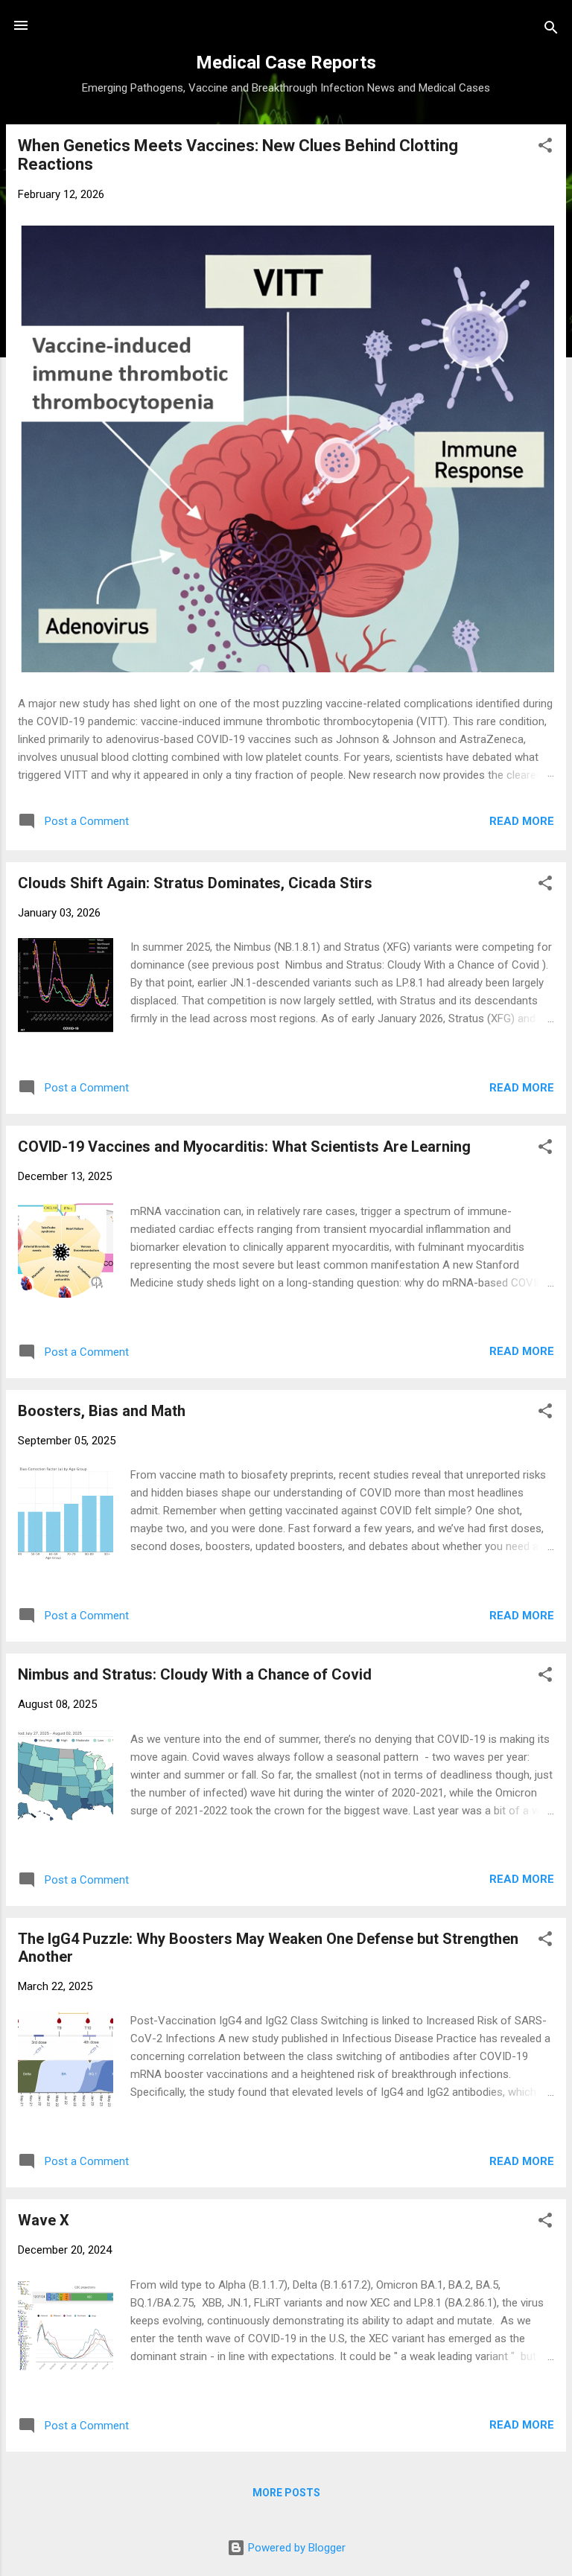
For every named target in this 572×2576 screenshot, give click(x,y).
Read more (522, 821)
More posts (286, 2493)
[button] (545, 148)
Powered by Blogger (295, 2548)
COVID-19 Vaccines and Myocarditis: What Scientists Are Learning (244, 1147)
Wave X (44, 2220)
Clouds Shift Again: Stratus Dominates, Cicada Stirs (195, 883)
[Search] (551, 30)
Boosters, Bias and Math (102, 1411)
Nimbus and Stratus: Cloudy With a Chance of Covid (195, 1674)
